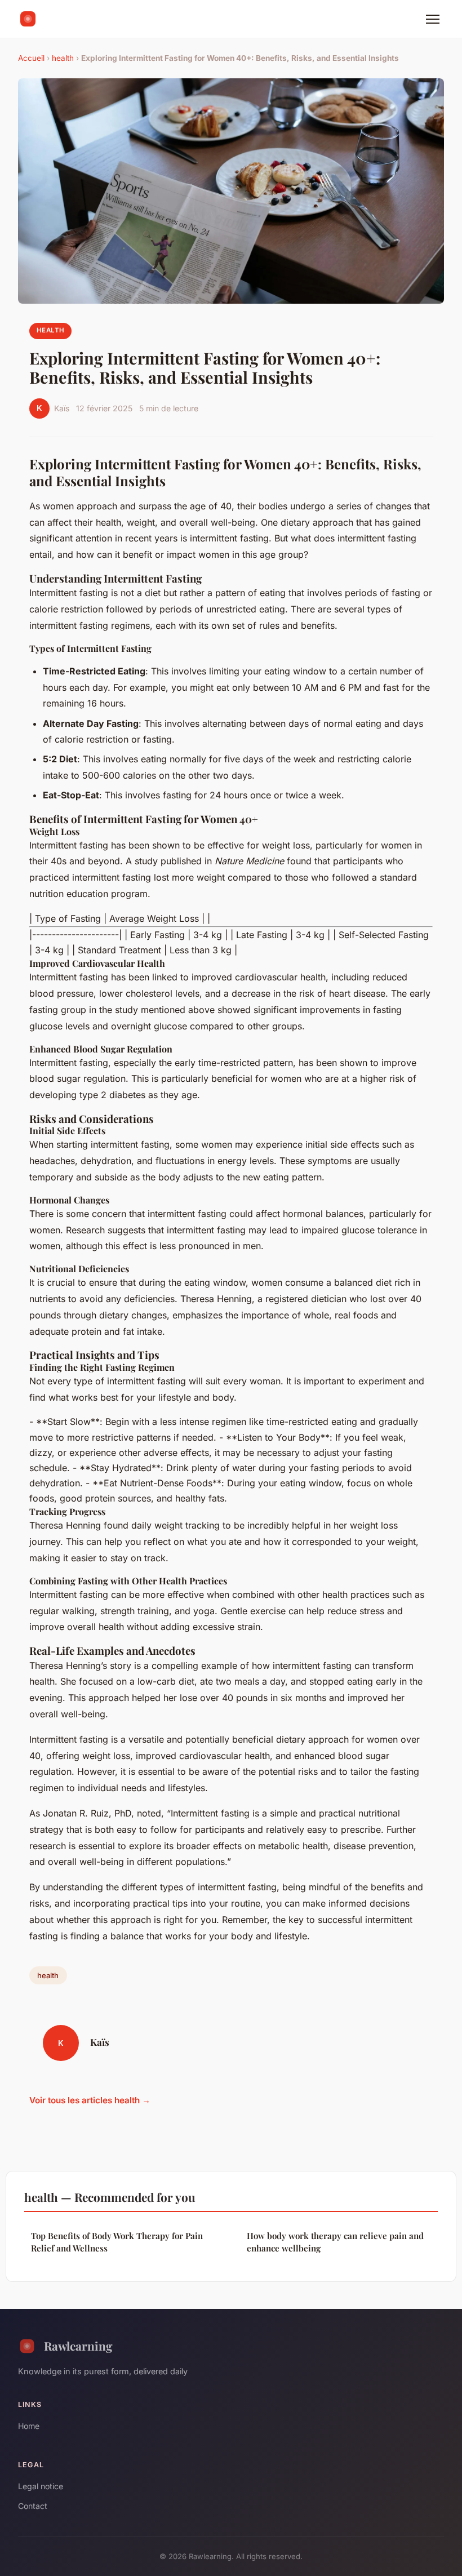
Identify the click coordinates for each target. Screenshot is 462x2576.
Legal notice (41, 2486)
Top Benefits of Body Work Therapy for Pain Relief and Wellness (117, 2242)
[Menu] (433, 19)
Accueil (31, 58)
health (63, 58)
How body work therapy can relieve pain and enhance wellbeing (335, 2242)
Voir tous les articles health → (90, 2100)
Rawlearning (78, 2346)
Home (29, 2426)
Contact (33, 2506)
